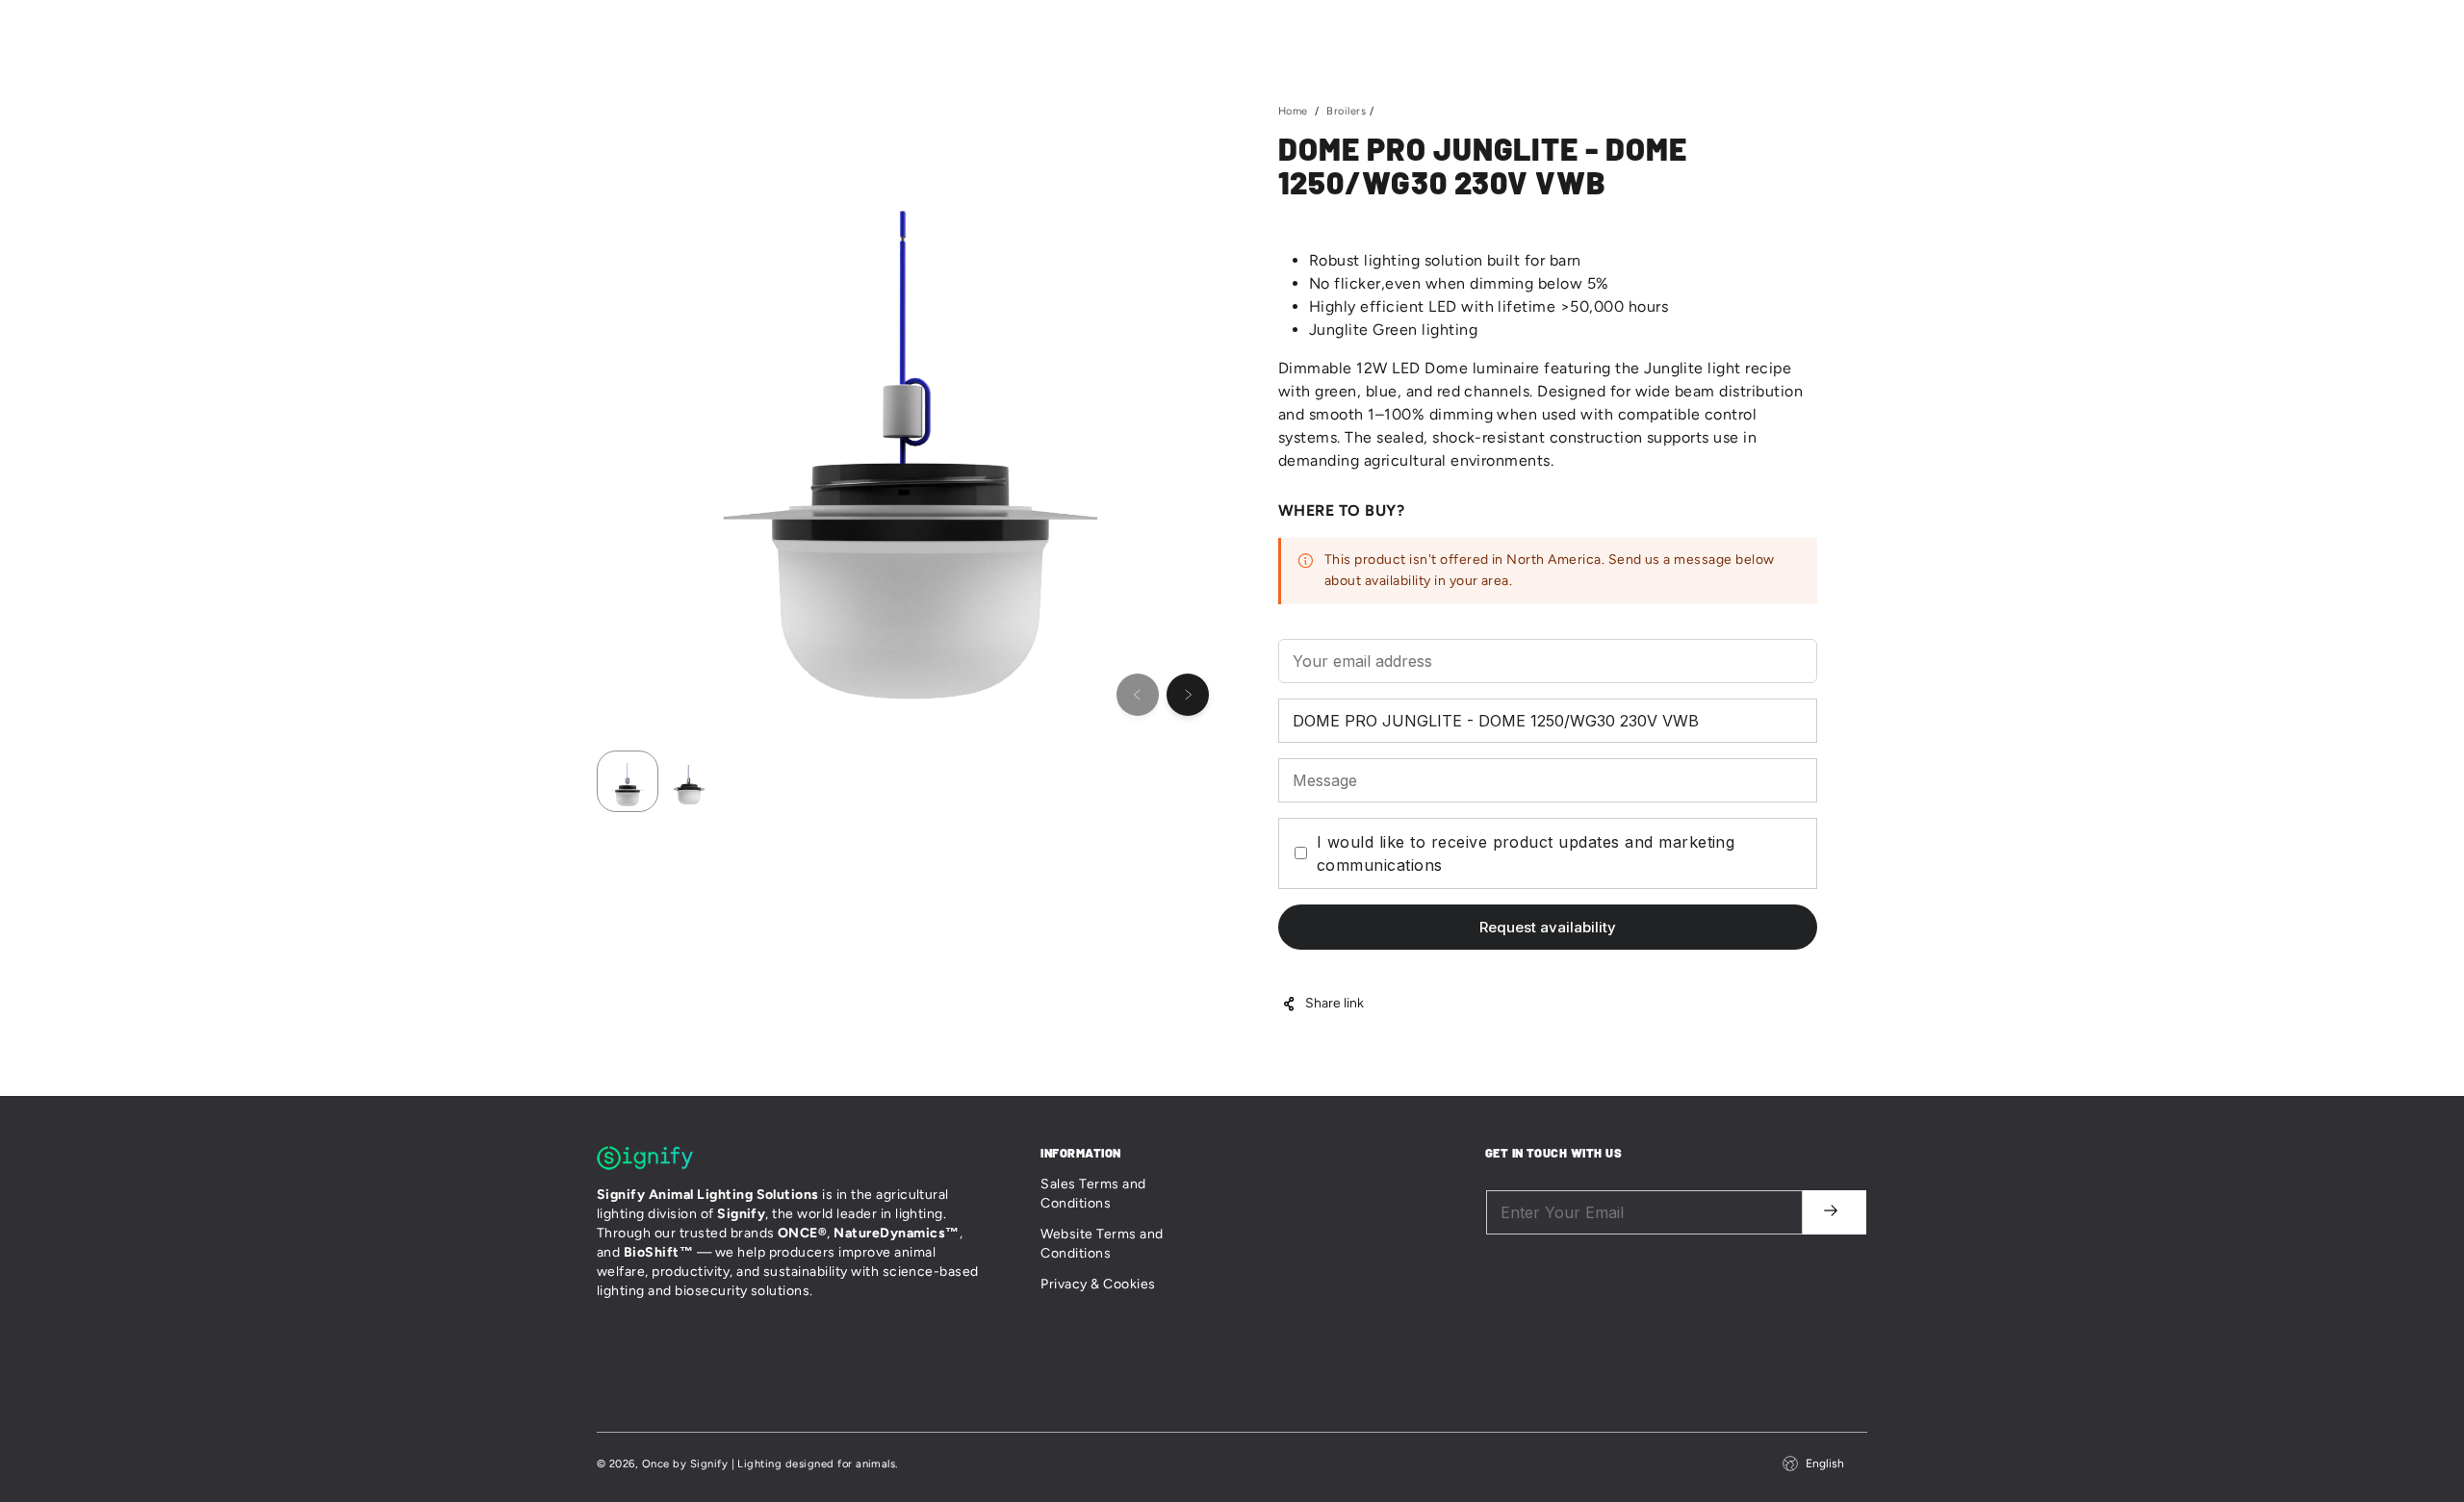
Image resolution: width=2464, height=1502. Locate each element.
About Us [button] (1493, 29)
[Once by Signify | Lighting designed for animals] (635, 29)
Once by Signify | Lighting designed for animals (769, 1464)
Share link (1335, 1003)
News (1652, 29)
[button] (1850, 29)
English (1825, 1464)
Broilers (1346, 111)
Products (1579, 29)
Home (1424, 29)
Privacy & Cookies (1098, 1284)
